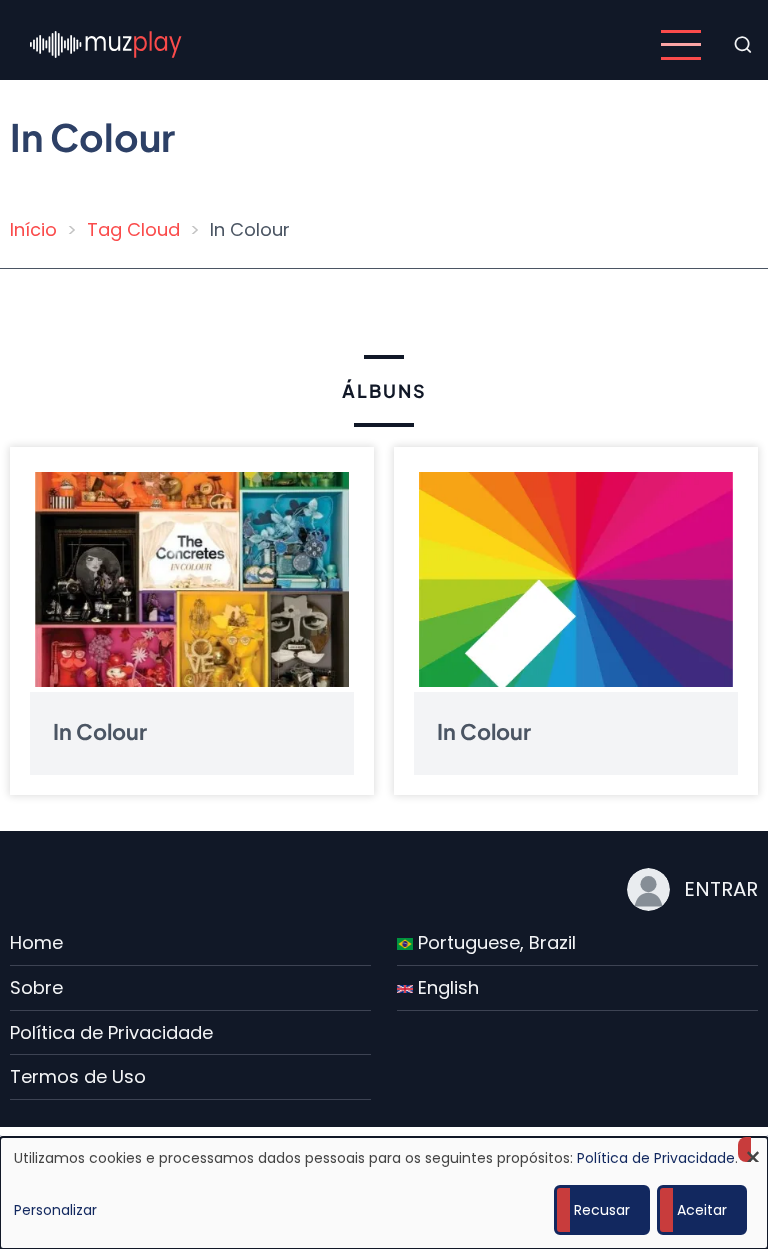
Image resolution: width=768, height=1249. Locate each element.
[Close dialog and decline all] (753, 1149)
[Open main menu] (681, 45)
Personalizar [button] (55, 1210)
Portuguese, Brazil (494, 942)
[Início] (106, 43)
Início (33, 229)
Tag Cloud (133, 229)
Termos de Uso (78, 1076)
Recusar (602, 1210)
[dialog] (384, 1193)
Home (36, 942)
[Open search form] (743, 45)
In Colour (100, 730)
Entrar (721, 889)
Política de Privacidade (111, 1032)
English (446, 987)
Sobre (36, 987)
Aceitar (702, 1210)
